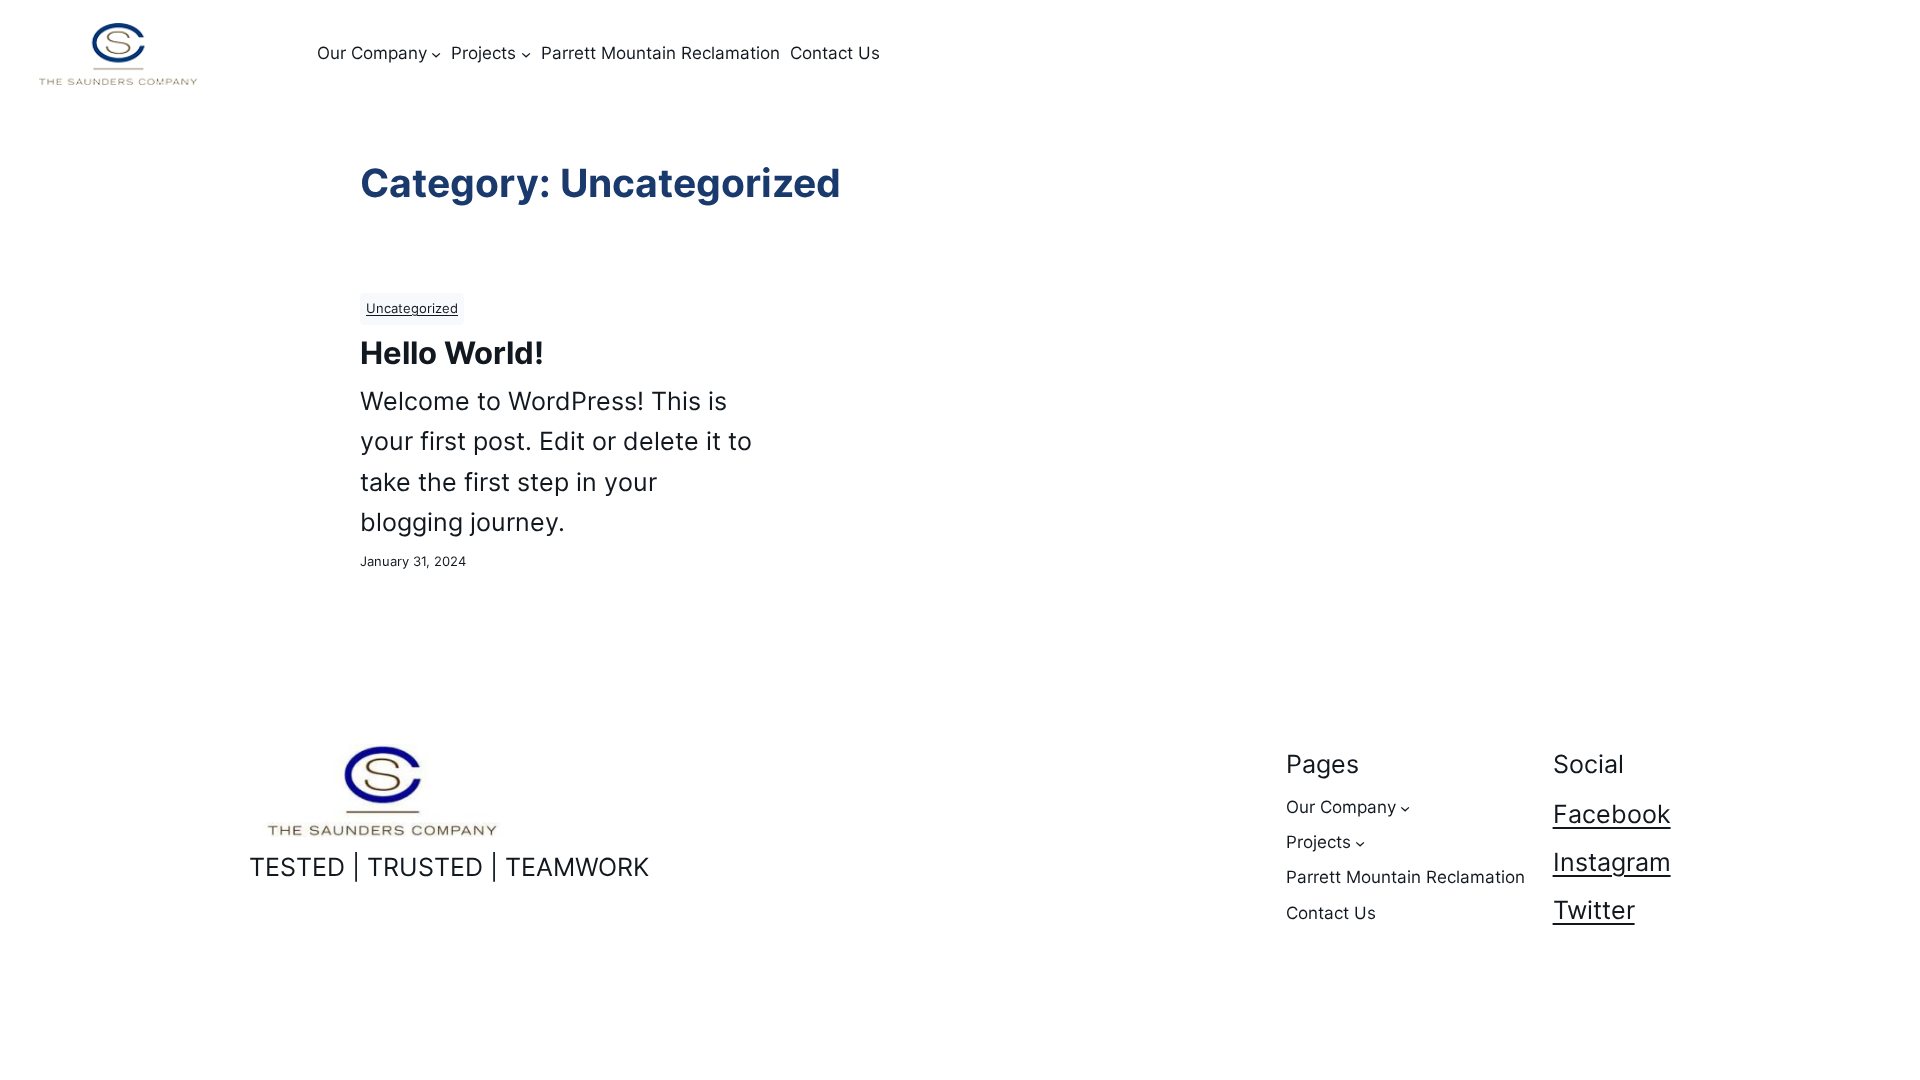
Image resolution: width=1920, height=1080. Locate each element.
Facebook (1612, 814)
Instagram (1612, 862)
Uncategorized (412, 308)
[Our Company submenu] (436, 54)
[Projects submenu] (526, 54)
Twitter (1594, 910)
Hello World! (452, 353)
